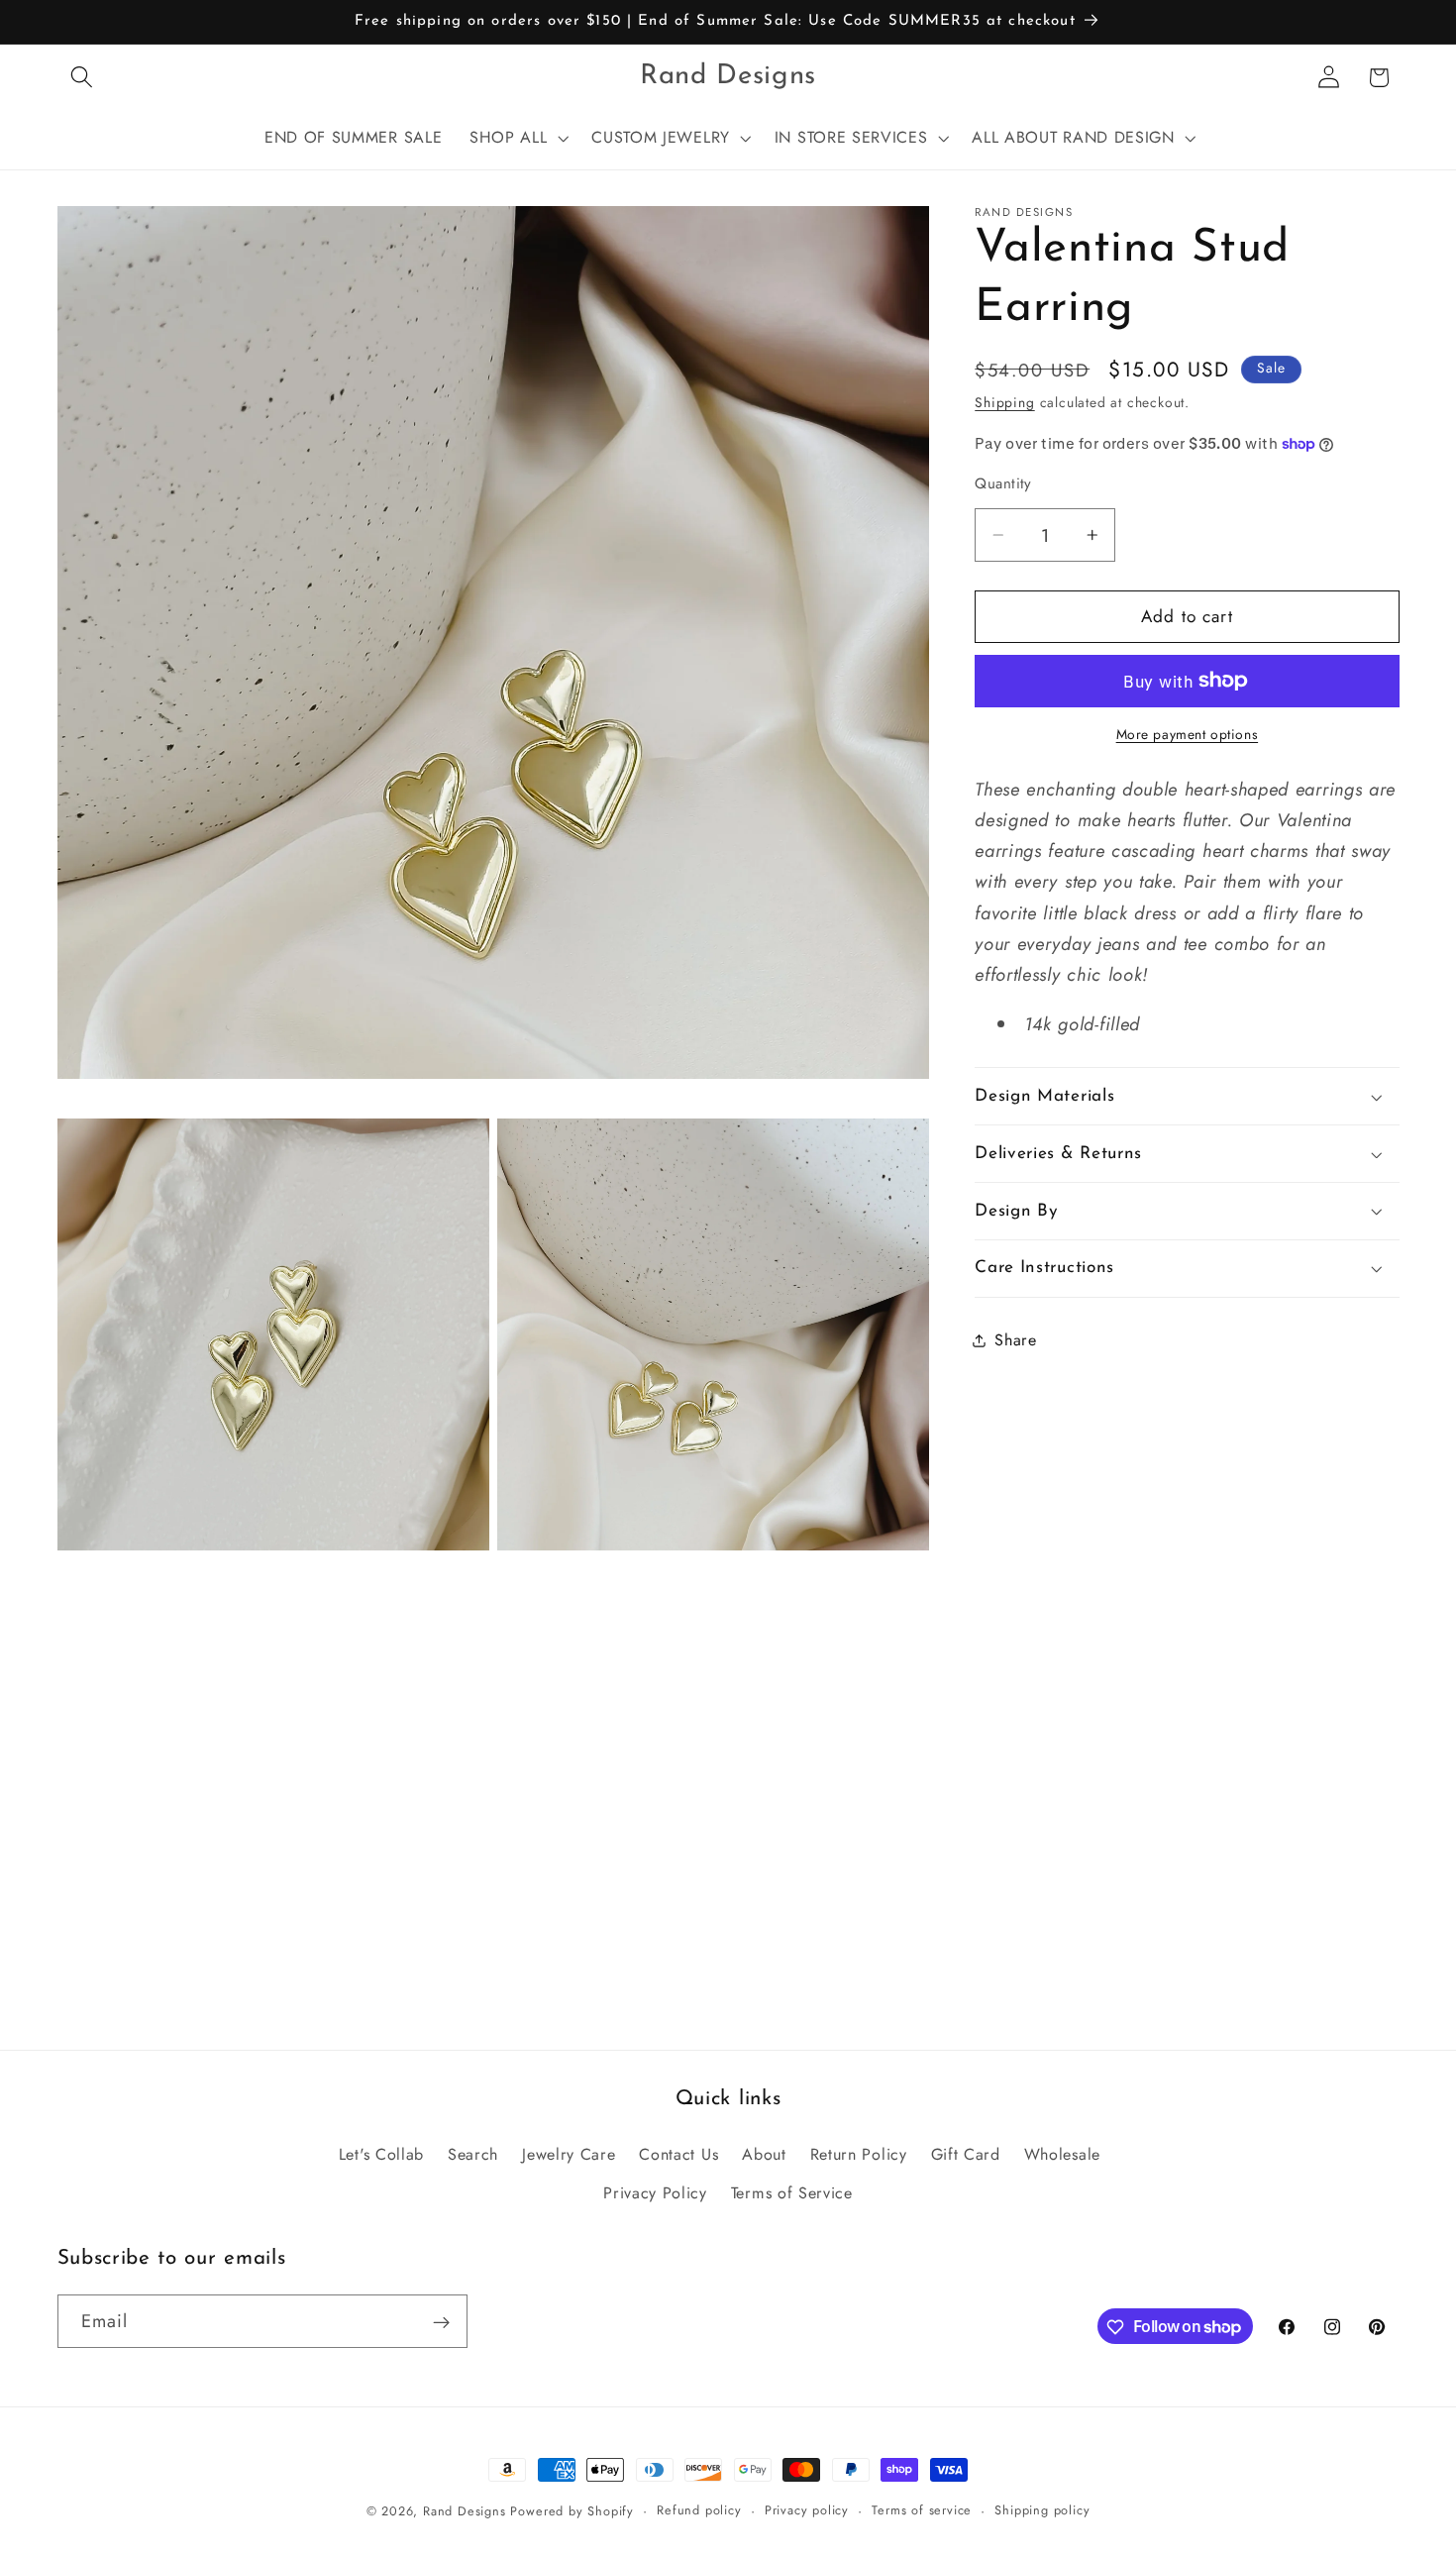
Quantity (1003, 484)
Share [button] (1015, 1340)
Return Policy (859, 2154)
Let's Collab (381, 2154)
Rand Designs (465, 2511)
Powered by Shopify (572, 2511)
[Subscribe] (441, 2322)
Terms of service (922, 2510)
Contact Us (678, 2154)
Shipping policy (1042, 2510)
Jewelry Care (569, 2154)
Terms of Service (792, 2193)
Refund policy (699, 2510)
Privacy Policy (655, 2193)
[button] (83, 78)
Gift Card (966, 2154)
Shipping (1004, 402)
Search (473, 2154)
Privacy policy (807, 2510)
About (764, 2154)
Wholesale (1062, 2154)
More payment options (1188, 735)
